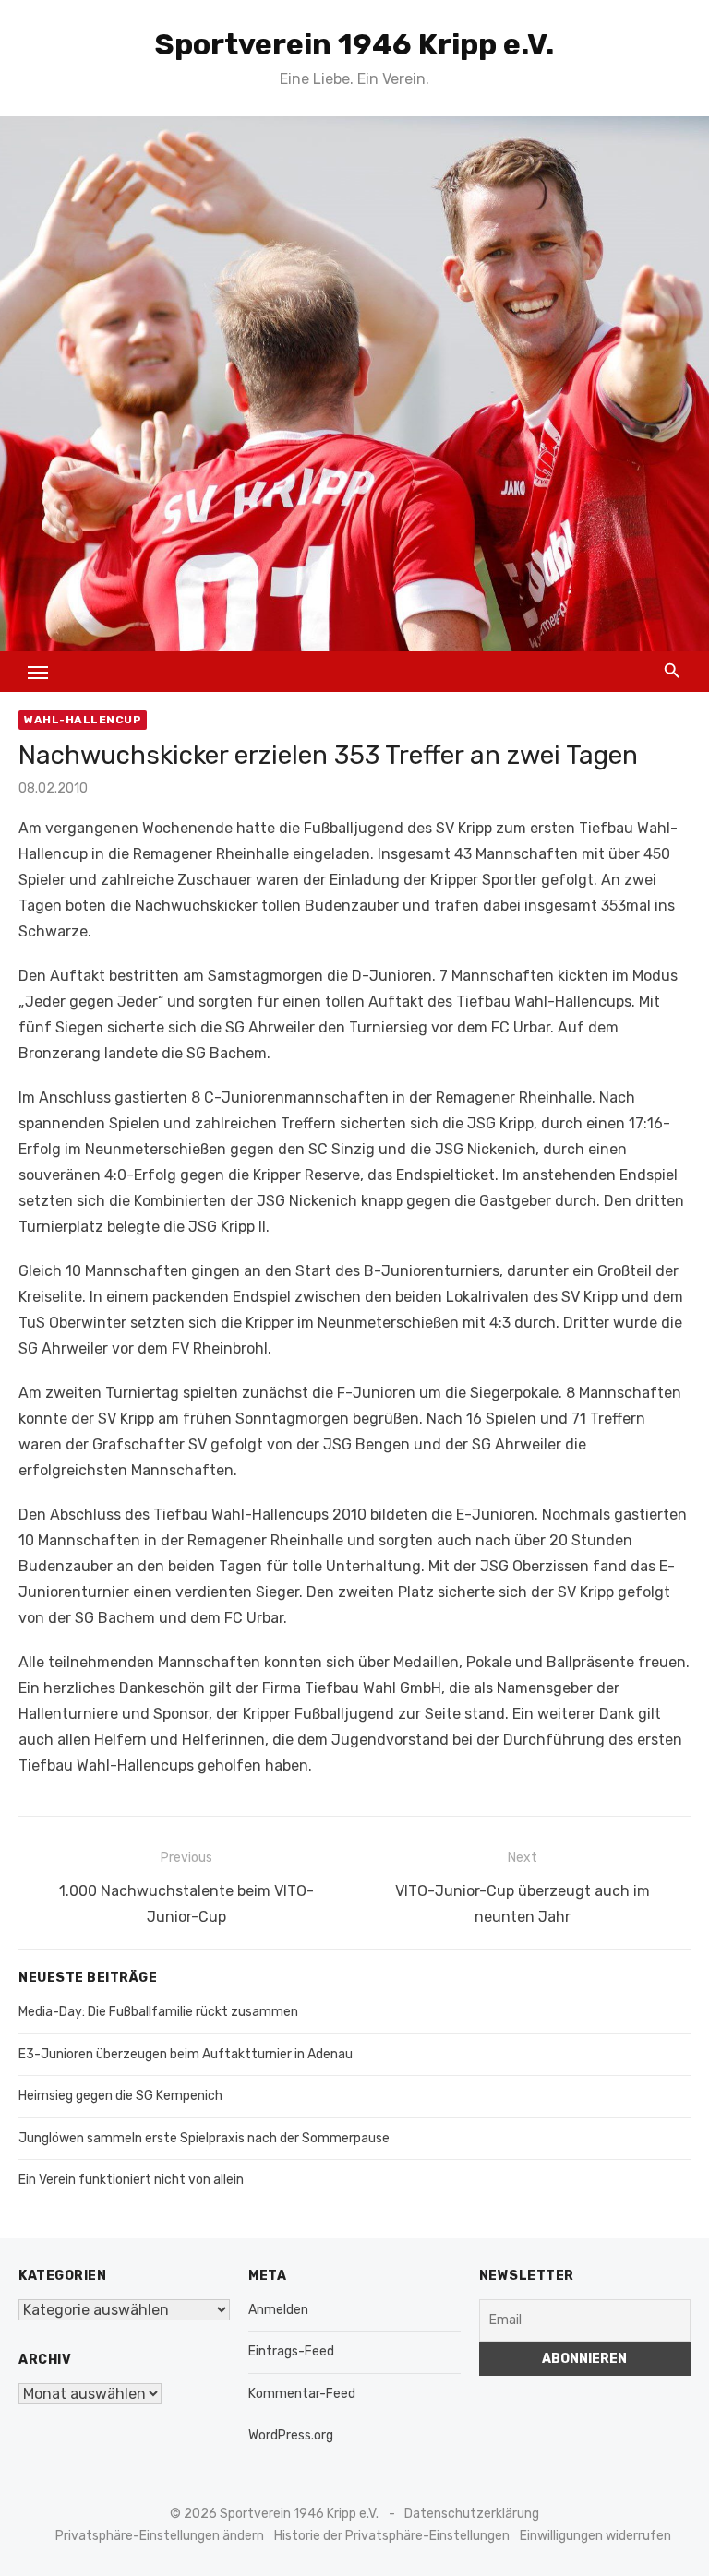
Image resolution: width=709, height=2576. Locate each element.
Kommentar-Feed (302, 2394)
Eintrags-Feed (291, 2351)
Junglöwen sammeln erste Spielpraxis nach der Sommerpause (204, 2138)
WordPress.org (291, 2435)
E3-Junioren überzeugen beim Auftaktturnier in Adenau (186, 2054)
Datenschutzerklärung (472, 2514)
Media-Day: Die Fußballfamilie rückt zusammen (158, 2012)
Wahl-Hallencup (83, 720)
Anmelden (278, 2310)
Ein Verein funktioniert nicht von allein (131, 2180)
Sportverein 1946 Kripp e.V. (354, 44)
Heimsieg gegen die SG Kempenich (120, 2096)
